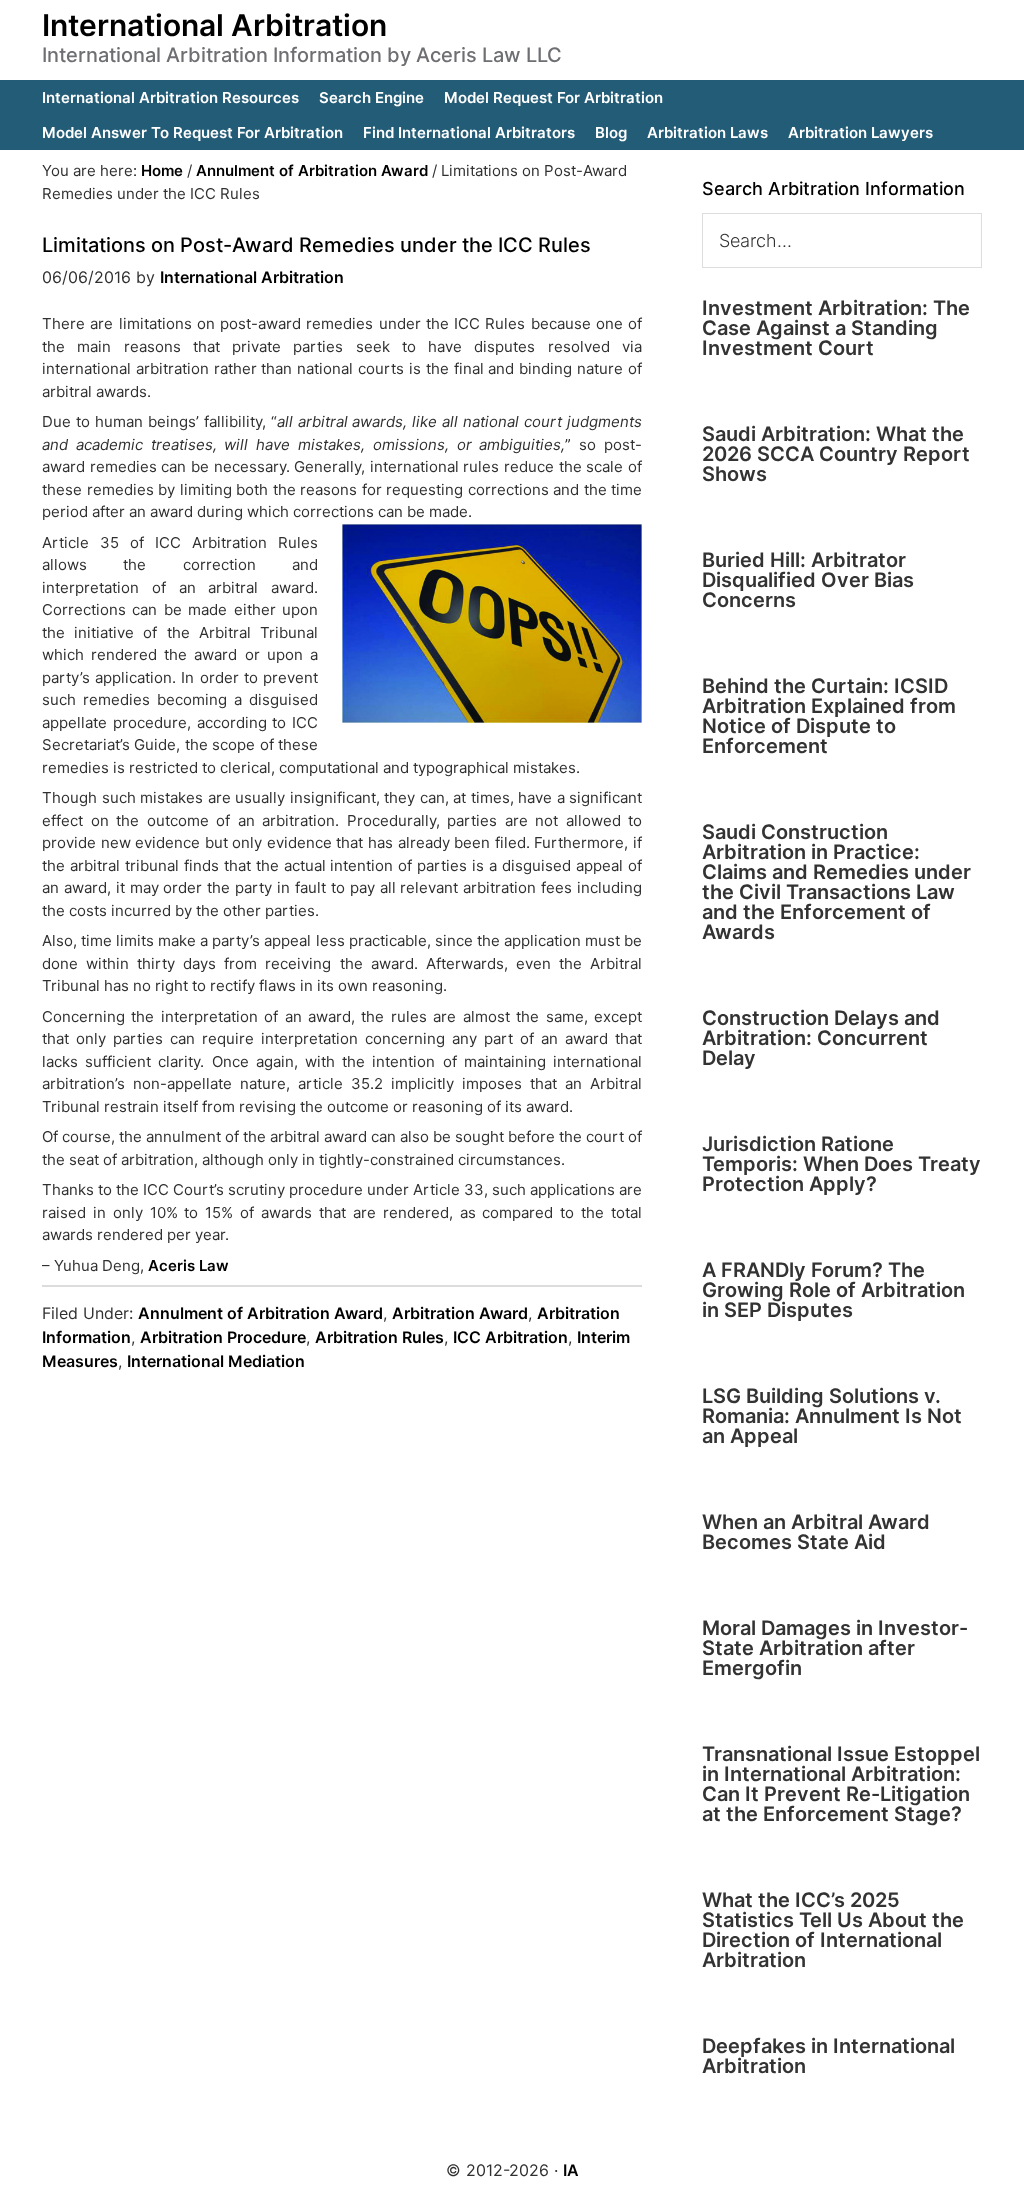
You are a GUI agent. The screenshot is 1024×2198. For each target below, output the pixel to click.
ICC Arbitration (510, 1337)
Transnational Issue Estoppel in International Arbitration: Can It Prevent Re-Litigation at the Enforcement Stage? (841, 1784)
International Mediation (216, 1361)
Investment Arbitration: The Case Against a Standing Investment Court (836, 328)
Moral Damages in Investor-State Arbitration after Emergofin (835, 1648)
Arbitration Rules (379, 1337)
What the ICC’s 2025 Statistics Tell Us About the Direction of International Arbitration (833, 1930)
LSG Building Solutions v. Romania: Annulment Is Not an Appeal (832, 1416)
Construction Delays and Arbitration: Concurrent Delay (821, 1038)
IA (571, 2170)
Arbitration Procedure (223, 1337)
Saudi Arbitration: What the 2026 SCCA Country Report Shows (836, 454)
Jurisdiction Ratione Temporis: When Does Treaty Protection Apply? (841, 1164)
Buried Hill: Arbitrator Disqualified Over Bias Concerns (808, 580)
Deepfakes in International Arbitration (828, 2056)
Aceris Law (188, 1265)
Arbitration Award (460, 1313)
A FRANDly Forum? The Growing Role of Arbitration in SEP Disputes (833, 1290)
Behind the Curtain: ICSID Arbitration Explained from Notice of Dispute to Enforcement (829, 716)
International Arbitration (214, 25)
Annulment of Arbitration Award (260, 1313)
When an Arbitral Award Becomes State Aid (816, 1532)
